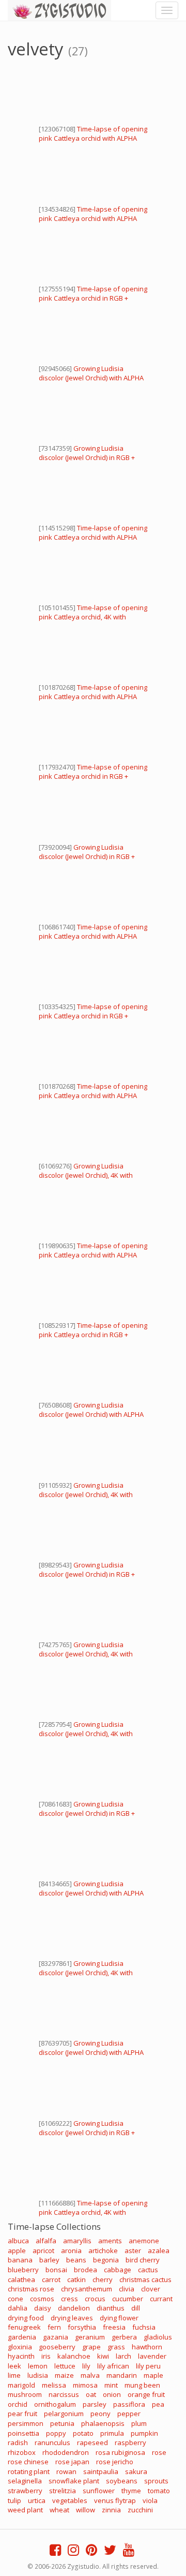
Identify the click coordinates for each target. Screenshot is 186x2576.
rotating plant (29, 2471)
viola (150, 2500)
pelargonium (64, 2414)
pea (158, 2404)
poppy (56, 2433)
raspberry (130, 2442)
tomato (159, 2491)
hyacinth (21, 2356)
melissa (54, 2385)
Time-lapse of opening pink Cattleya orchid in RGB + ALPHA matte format (93, 298)
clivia (127, 2289)
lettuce (65, 2366)
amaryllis (77, 2241)
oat (91, 2394)
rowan (66, 2471)
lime (14, 2375)
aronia (71, 2251)
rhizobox (22, 2452)
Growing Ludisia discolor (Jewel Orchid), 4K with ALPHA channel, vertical (86, 1494)
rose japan (72, 2462)
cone (16, 2299)
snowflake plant (74, 2481)
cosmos (42, 2299)
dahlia (18, 2308)
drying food (26, 2318)
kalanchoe (74, 2356)
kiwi (103, 2356)
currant (161, 2299)
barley (49, 2260)
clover (151, 2289)
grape (91, 2347)
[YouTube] (129, 2552)
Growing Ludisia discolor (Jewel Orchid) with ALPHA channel (91, 378)
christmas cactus (145, 2279)
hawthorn (147, 2347)
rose (159, 2452)
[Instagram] (73, 2552)
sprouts (156, 2481)
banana (20, 2260)
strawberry (25, 2491)
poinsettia (24, 2433)
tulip (14, 2500)
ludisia (38, 2375)
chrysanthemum (87, 2289)
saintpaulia (101, 2471)
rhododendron (66, 2452)
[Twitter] (110, 2552)
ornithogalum (55, 2404)
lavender (152, 2356)
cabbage (118, 2270)
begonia (106, 2260)
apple (17, 2251)
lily (86, 2366)
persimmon (26, 2423)
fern (54, 2327)
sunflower (99, 2491)
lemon (38, 2366)
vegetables (70, 2500)
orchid (18, 2404)
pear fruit (22, 2414)
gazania (56, 2337)
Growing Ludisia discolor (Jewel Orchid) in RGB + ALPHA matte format (87, 457)
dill (136, 2308)
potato (83, 2433)
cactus (148, 2270)
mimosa (85, 2385)
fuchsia (144, 2327)
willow (86, 2510)
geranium (90, 2337)
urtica (37, 2500)
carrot (51, 2279)
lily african (113, 2366)
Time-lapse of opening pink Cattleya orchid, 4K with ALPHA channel (93, 617)
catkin (76, 2279)
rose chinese (28, 2462)
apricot (43, 2251)
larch (123, 2356)
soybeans (122, 2481)
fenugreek (24, 2327)
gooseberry (57, 2347)
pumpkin (144, 2433)
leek (14, 2366)
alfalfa (46, 2241)
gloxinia (20, 2347)
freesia (114, 2327)
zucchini (140, 2510)
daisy (43, 2308)
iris (46, 2356)
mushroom (25, 2394)
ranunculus (52, 2442)
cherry (103, 2279)
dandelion (74, 2308)
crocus (95, 2299)
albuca (18, 2241)
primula (112, 2433)
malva (90, 2375)
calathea (21, 2279)
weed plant (25, 2510)
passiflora (129, 2404)
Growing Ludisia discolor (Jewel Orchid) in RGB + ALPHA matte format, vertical (87, 1574)
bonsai (56, 2270)
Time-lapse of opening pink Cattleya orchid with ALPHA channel (93, 138)
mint (111, 2385)
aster (133, 2251)
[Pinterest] (91, 2552)
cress (69, 2299)
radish (18, 2442)
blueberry (23, 2270)
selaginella (25, 2481)
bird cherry (143, 2260)
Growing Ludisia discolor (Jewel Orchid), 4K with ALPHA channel (86, 1175)
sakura (136, 2471)
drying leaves (72, 2318)
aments (110, 2241)
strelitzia (63, 2491)
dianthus (111, 2308)
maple (153, 2375)
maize (64, 2375)
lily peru (148, 2366)
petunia (62, 2423)
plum (139, 2423)
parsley (95, 2404)
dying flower (119, 2318)
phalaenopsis (103, 2423)
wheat (59, 2510)
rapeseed (92, 2442)
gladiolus (158, 2337)
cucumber (128, 2299)
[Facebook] (55, 2552)
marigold (21, 2385)
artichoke (103, 2251)
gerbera (124, 2337)
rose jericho (115, 2462)
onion (112, 2394)
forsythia (82, 2327)
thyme (131, 2491)
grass (116, 2347)
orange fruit (146, 2394)
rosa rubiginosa (120, 2452)
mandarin (122, 2375)
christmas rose (31, 2289)
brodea (86, 2270)
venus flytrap (115, 2500)
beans (76, 2260)
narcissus (64, 2394)
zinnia (111, 2510)
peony (100, 2414)
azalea (159, 2251)
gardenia (22, 2337)
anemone (144, 2241)
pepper (129, 2414)
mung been (142, 2385)
